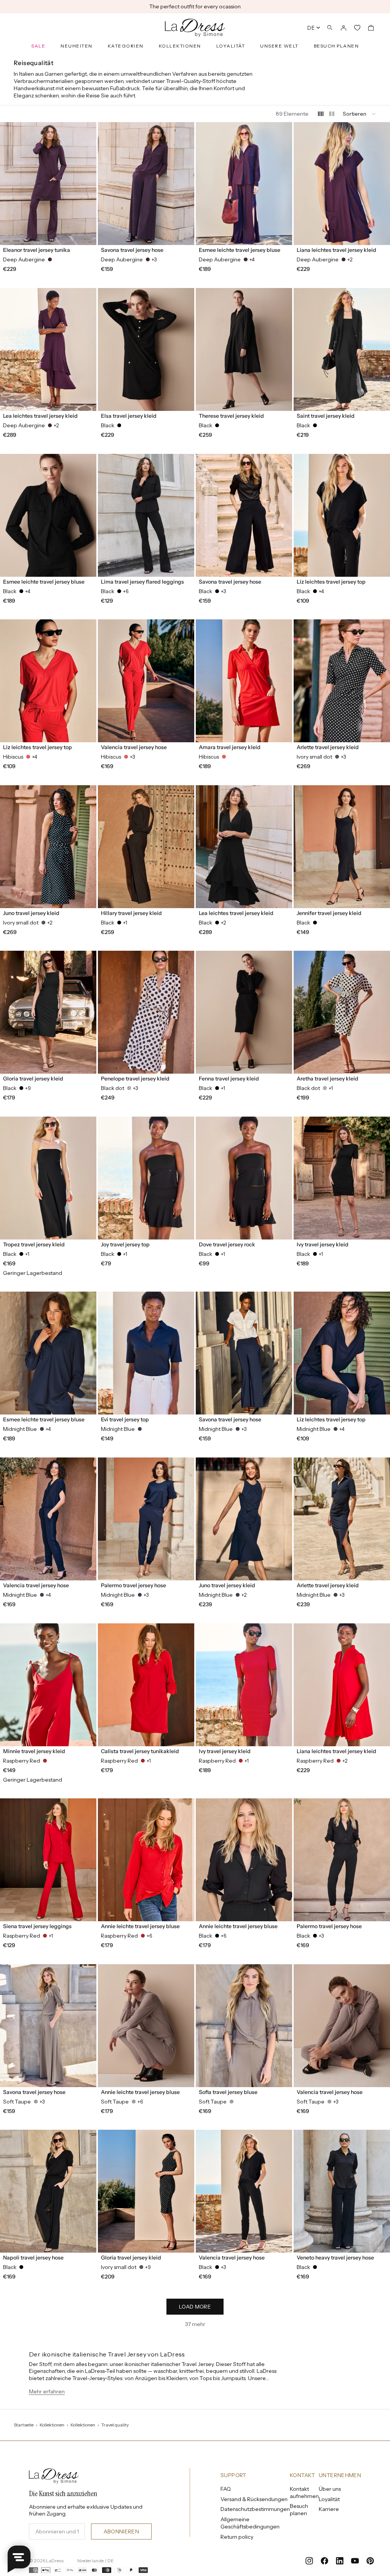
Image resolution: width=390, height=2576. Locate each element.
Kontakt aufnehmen (304, 2492)
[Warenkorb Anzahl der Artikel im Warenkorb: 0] (371, 28)
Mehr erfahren (47, 2391)
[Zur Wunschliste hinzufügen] (87, 132)
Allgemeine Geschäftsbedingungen (250, 2523)
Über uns (330, 2489)
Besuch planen (336, 46)
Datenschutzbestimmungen (255, 2509)
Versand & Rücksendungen (254, 2499)
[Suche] (330, 28)
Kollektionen (180, 46)
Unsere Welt (279, 46)
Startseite (24, 2425)
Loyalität (231, 46)
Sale (38, 46)
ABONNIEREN (121, 2531)
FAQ (226, 2489)
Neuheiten (77, 46)
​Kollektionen (83, 2425)
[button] (360, 114)
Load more (195, 2307)
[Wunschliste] (357, 28)
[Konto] (344, 28)
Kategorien (126, 46)
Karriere (329, 2509)
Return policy (237, 2537)
